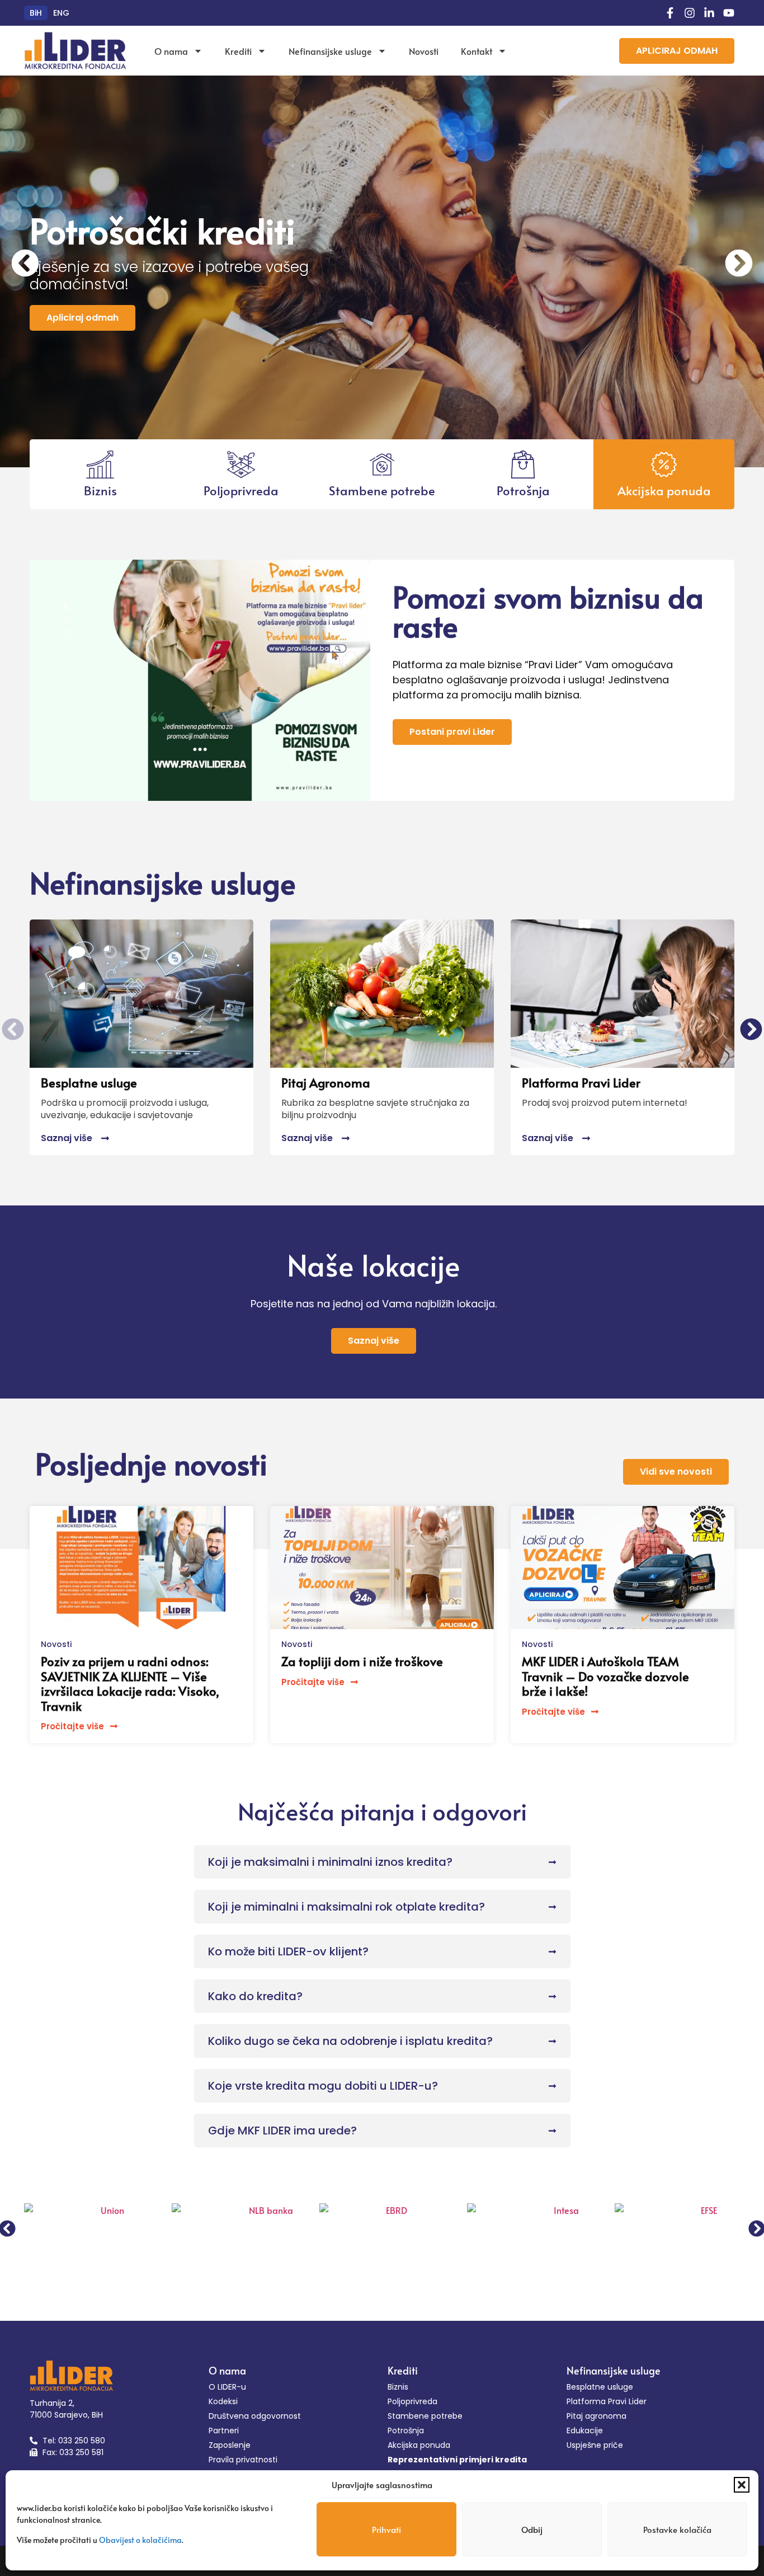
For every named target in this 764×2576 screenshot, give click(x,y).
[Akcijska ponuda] (664, 464)
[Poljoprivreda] (241, 464)
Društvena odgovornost (255, 2416)
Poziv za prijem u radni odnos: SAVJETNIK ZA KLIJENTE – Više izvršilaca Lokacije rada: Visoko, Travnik (130, 1683)
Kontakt (477, 51)
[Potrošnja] (523, 464)
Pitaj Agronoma (326, 1082)
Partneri (224, 2430)
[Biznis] (100, 464)
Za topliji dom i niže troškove (362, 1661)
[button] (742, 2485)
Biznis (100, 490)
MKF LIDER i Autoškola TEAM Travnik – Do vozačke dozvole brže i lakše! (605, 1676)
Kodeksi (223, 2401)
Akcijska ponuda (664, 490)
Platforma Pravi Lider (581, 1082)
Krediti (238, 51)
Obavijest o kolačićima (140, 2540)
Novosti (424, 51)
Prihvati (386, 2529)
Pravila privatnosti (243, 2460)
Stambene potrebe (382, 490)
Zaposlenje (230, 2445)
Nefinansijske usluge (330, 51)
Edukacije (585, 2430)
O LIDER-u (227, 2387)
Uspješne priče (595, 2445)
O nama (171, 51)
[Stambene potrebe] (382, 464)
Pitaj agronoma (596, 2416)
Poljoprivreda (241, 490)
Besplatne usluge (89, 1082)
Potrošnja (523, 490)
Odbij (532, 2529)
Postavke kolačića (677, 2529)
